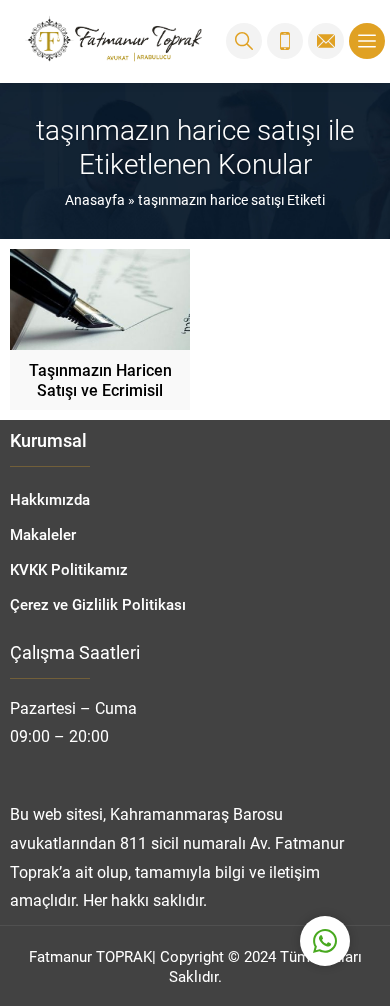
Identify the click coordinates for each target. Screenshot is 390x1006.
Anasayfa (95, 199)
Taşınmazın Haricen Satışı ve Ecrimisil (100, 379)
